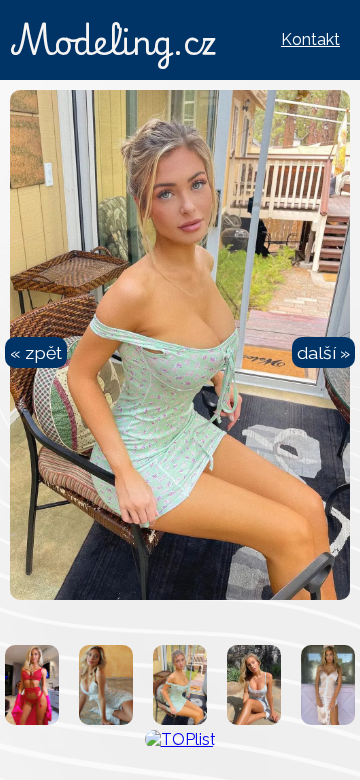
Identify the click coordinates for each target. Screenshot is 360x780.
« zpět (36, 352)
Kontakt (310, 39)
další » (323, 352)
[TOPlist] (180, 739)
